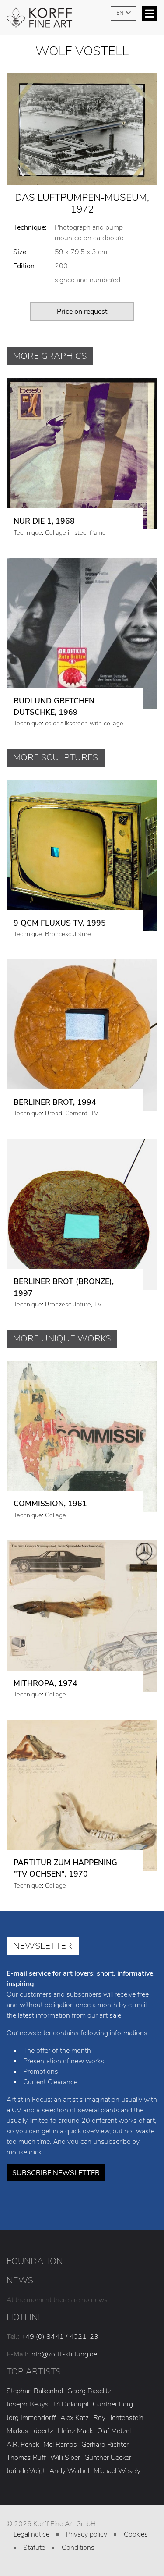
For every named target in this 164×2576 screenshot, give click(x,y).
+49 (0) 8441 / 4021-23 (60, 2337)
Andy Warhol (69, 2471)
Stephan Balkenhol (35, 2391)
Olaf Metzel (114, 2431)
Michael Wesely (117, 2471)
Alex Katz (75, 2418)
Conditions (78, 2548)
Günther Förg (113, 2404)
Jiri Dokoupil (71, 2404)
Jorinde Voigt (26, 2471)
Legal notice (31, 2534)
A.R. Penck (23, 2445)
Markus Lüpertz (30, 2431)
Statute (34, 2548)
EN (120, 13)
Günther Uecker (108, 2458)
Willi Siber (65, 2458)
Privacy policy (87, 2534)
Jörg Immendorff (31, 2418)
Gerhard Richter (105, 2445)
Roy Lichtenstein (118, 2418)
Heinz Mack (75, 2431)
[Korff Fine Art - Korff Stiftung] (82, 21)
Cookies (136, 2534)
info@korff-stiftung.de (64, 2354)
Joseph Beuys (28, 2404)
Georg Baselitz (89, 2391)
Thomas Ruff (26, 2458)
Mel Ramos (60, 2445)
